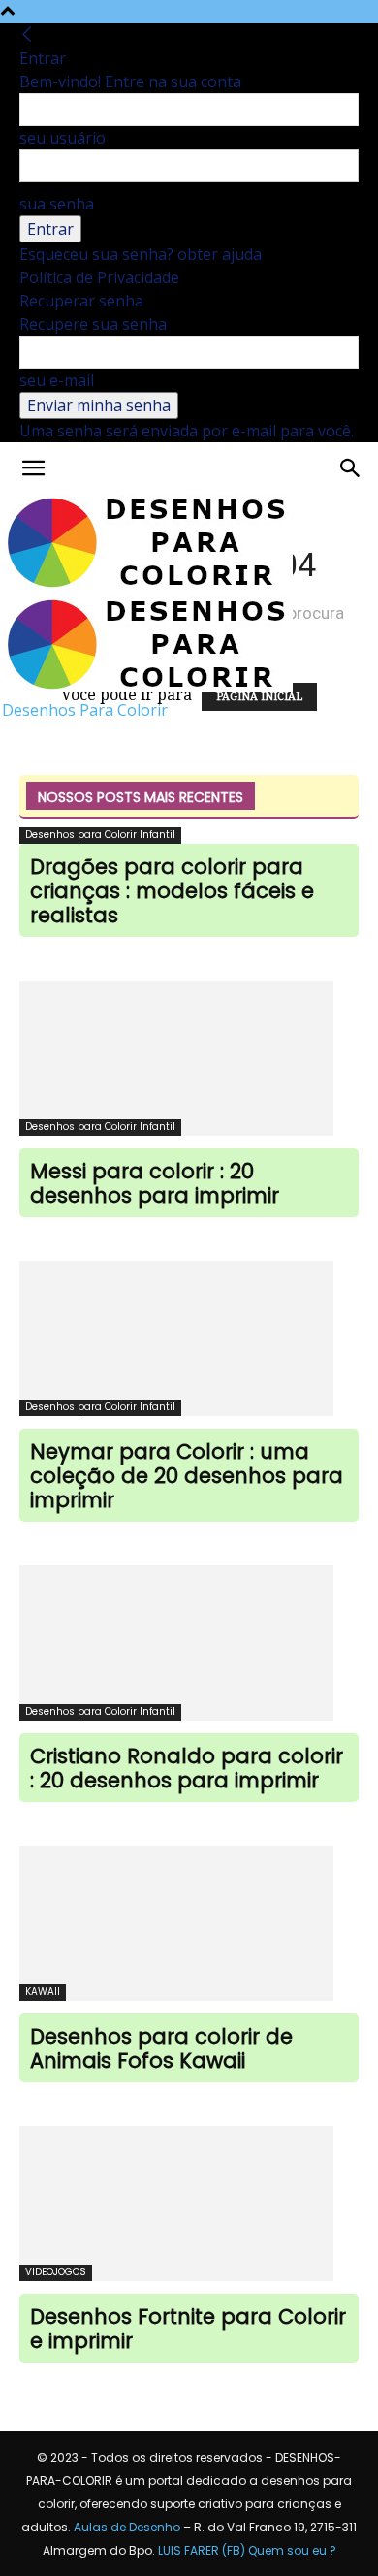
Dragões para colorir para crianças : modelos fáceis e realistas (172, 891)
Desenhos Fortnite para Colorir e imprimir (188, 2329)
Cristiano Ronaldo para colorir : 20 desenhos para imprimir (187, 1768)
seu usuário (63, 138)
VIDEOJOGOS (56, 2272)
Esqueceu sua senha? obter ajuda (141, 254)
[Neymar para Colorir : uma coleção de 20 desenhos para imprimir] (189, 1338)
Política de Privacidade (99, 277)
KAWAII (43, 1992)
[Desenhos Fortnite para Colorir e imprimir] (189, 2204)
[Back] (27, 35)
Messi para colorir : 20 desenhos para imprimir (155, 1183)
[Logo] (147, 585)
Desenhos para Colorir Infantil (100, 835)
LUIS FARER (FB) (202, 2550)
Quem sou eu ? (292, 2550)
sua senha (57, 204)
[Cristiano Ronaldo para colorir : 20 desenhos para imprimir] (189, 1643)
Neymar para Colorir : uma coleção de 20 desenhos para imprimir (187, 1476)
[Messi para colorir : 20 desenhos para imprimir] (189, 1058)
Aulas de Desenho (127, 2527)
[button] (33, 468)
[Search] (351, 468)
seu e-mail (57, 380)
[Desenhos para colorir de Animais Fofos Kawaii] (189, 1923)
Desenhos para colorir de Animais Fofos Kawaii (161, 2048)
